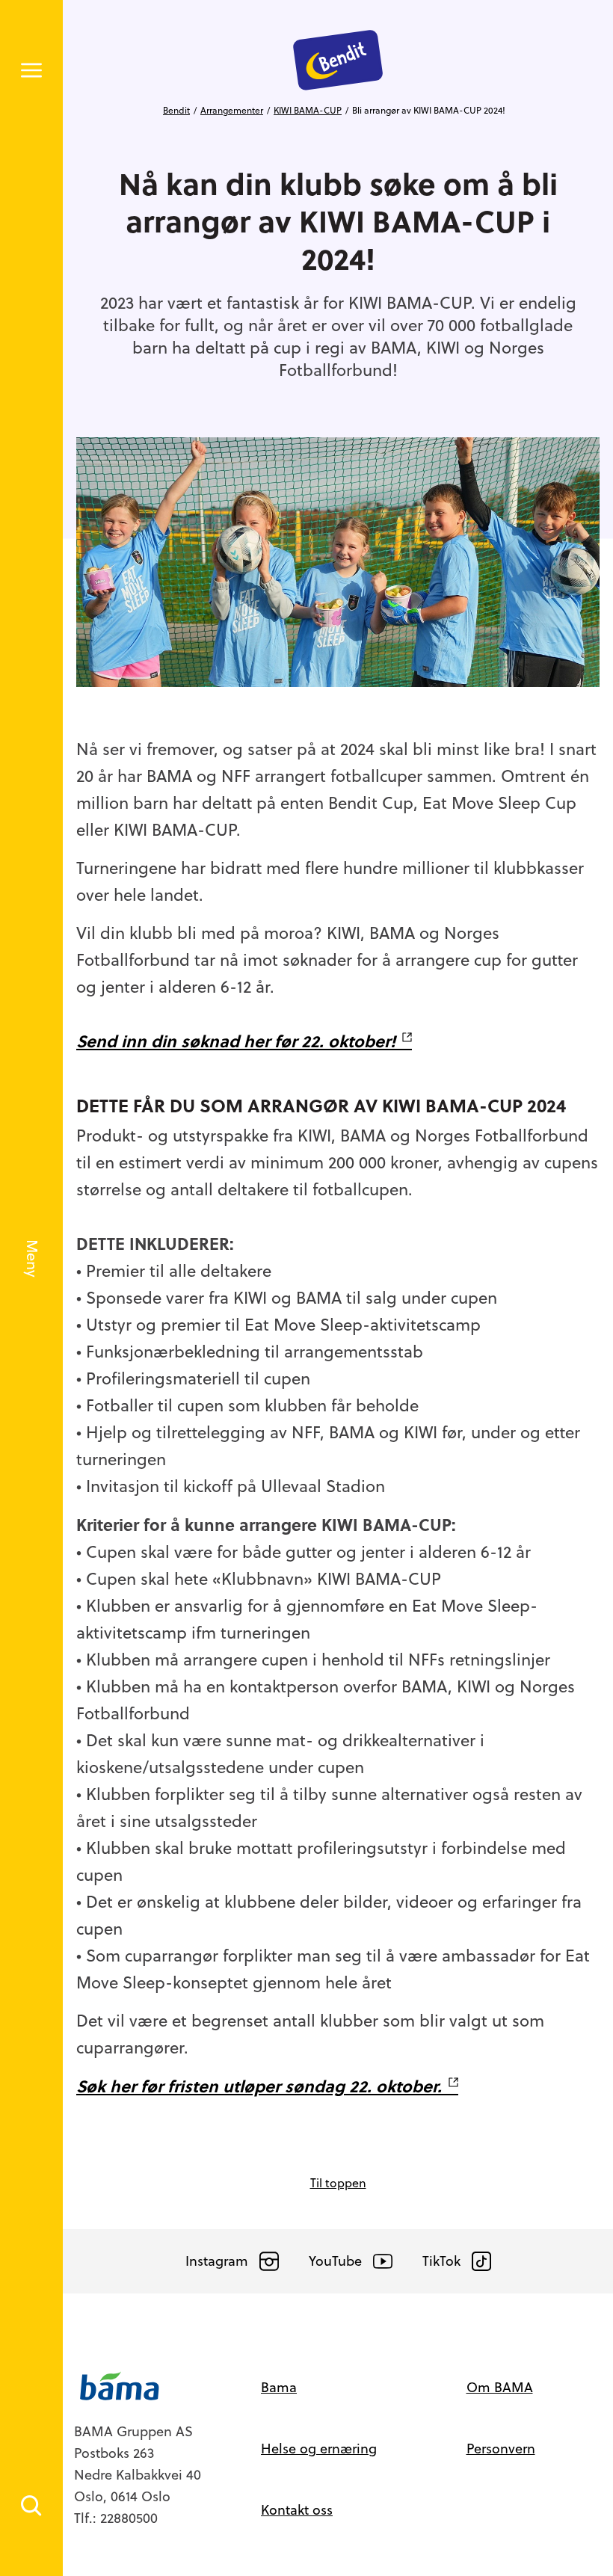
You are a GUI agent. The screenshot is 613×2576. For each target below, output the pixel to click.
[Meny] (31, 70)
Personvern (501, 2449)
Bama (279, 2387)
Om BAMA (500, 2387)
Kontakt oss (297, 2510)
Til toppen (338, 2183)
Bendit (176, 111)
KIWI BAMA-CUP (308, 111)
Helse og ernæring (319, 2449)
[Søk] (31, 2506)
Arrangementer (232, 111)
